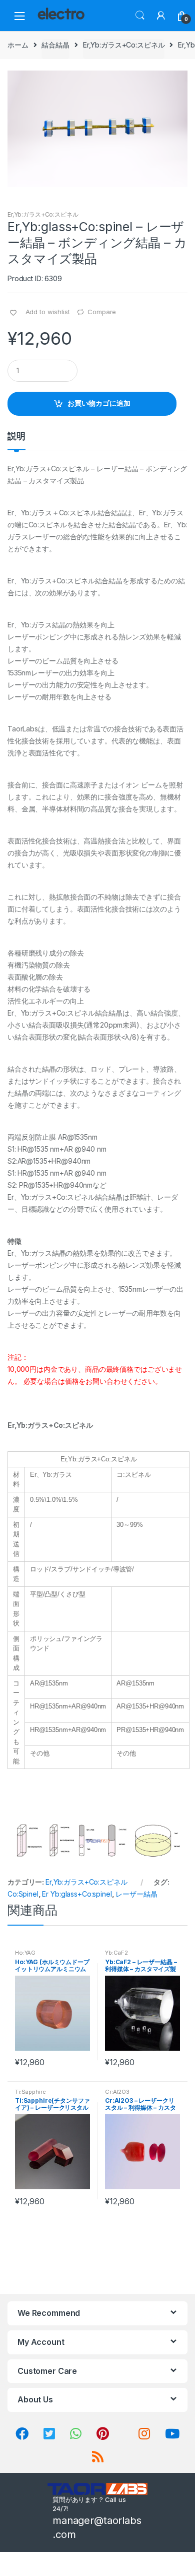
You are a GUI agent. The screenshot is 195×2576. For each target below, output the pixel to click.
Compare (102, 312)
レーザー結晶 (136, 1894)
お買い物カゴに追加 (99, 403)
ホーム (18, 45)
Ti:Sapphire (30, 2092)
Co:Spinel (23, 1894)
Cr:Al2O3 (117, 2092)
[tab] (16, 440)
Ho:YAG (25, 1953)
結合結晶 (55, 45)
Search (140, 16)
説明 (16, 437)
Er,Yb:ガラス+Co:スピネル (124, 45)
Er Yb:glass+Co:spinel (77, 1894)
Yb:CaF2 (116, 1953)
